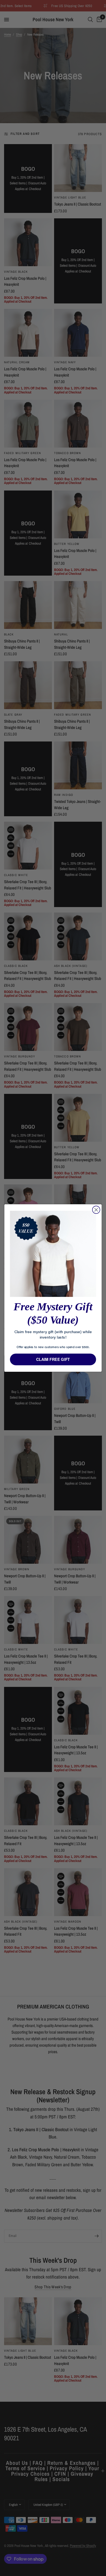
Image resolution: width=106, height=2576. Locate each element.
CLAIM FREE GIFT (53, 1359)
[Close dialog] (96, 1210)
